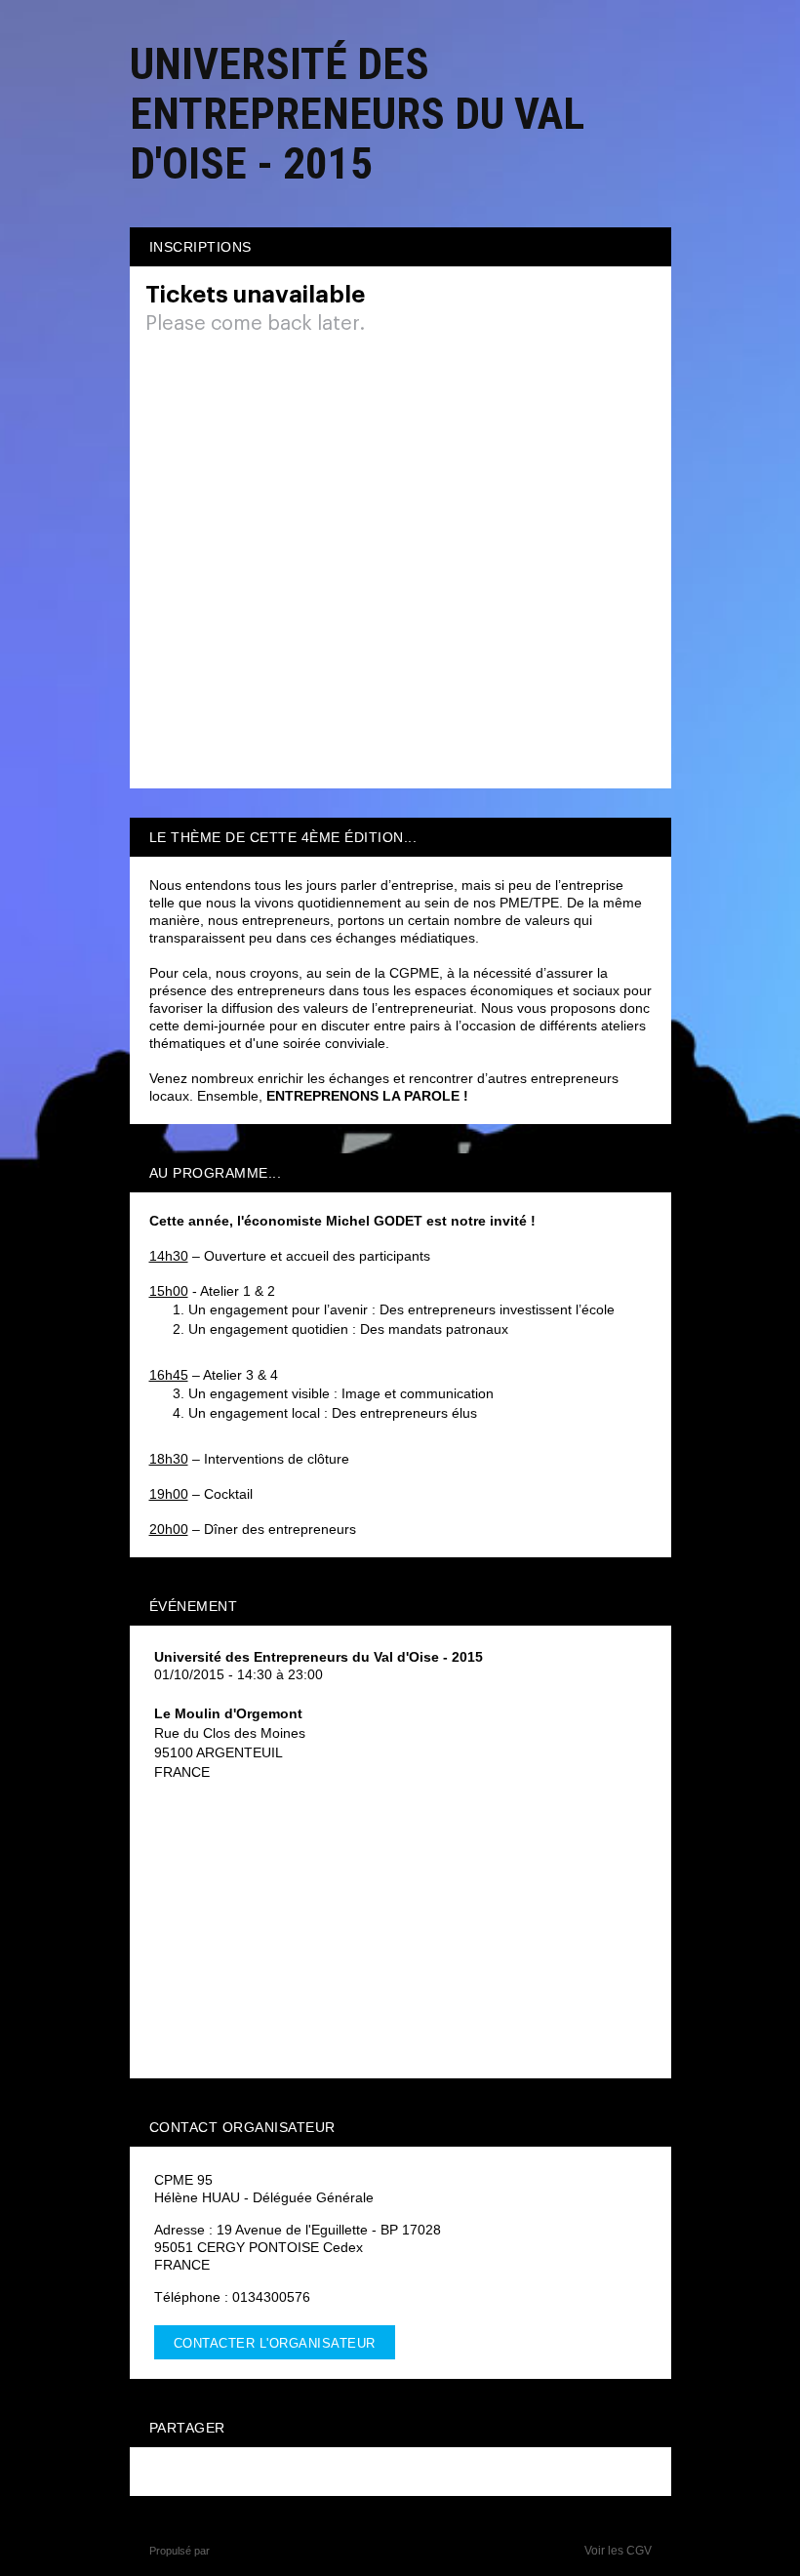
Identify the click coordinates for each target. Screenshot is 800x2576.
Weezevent (240, 2551)
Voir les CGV (618, 2551)
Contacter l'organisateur (275, 2343)
